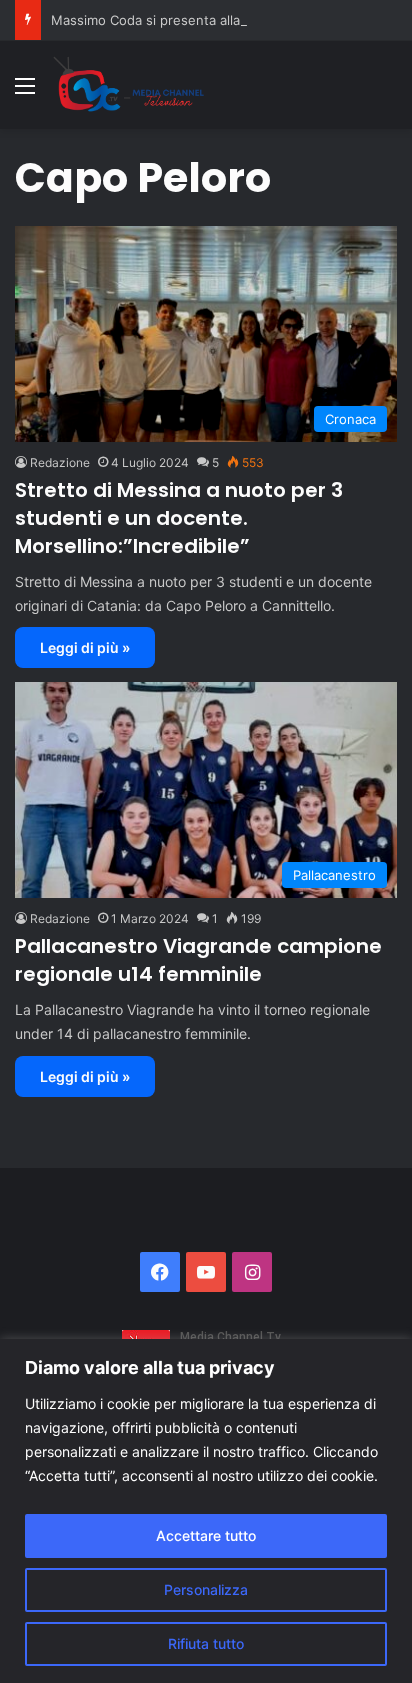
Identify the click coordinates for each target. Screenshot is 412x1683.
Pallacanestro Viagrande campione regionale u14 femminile (198, 960)
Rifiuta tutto (206, 1643)
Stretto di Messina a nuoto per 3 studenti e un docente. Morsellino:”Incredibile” (179, 518)
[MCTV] (129, 85)
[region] (206, 1511)
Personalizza (206, 1589)
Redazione (60, 462)
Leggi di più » (85, 647)
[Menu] (25, 92)
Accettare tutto (206, 1535)
